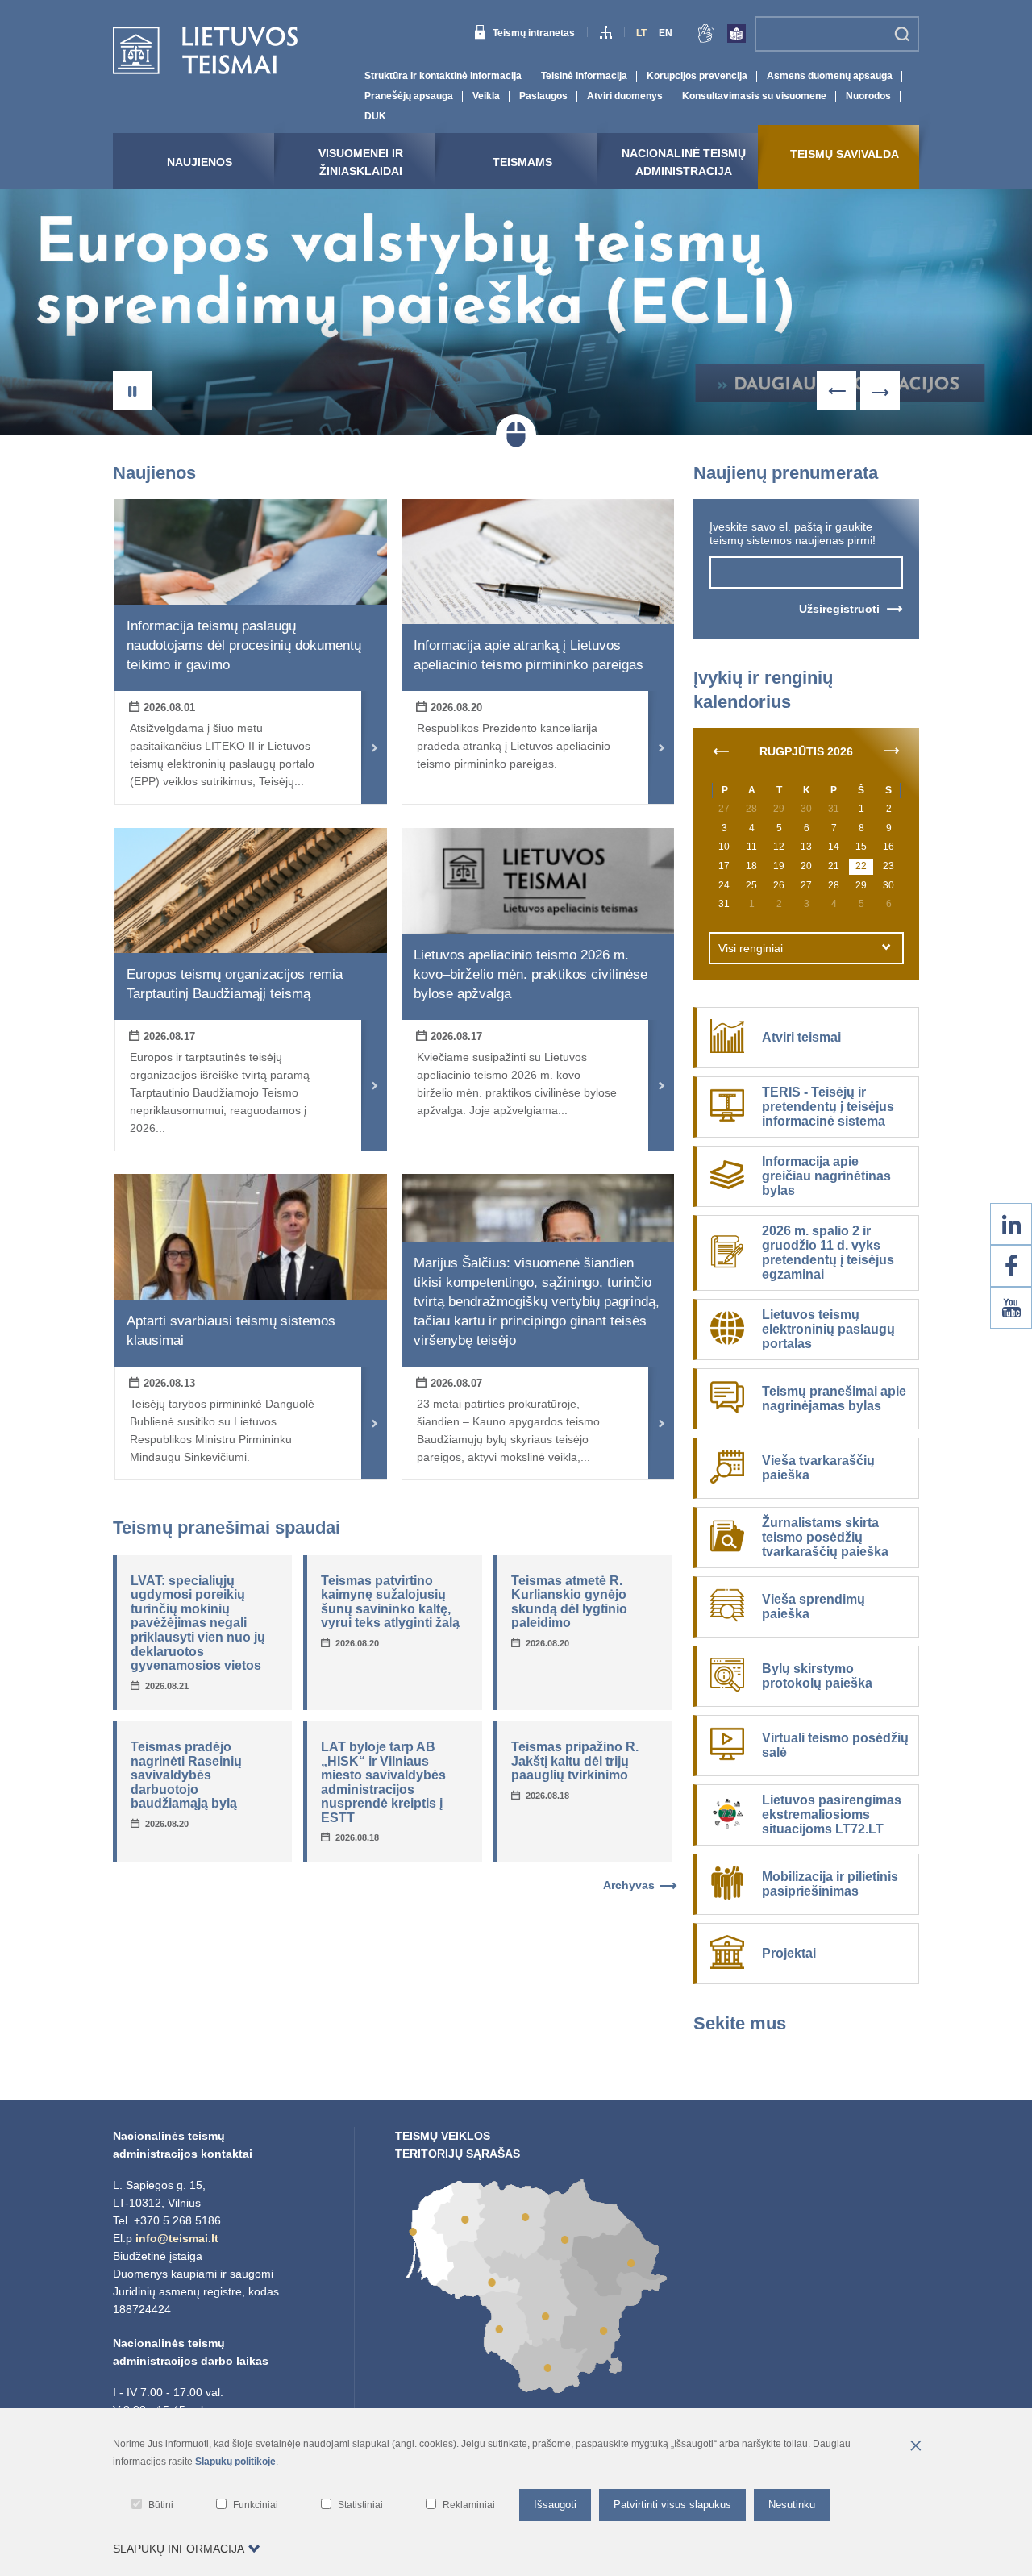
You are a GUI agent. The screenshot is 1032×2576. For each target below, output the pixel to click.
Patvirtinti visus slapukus (672, 2505)
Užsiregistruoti (839, 609)
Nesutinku (792, 2505)
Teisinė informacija (584, 76)
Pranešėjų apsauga (409, 96)
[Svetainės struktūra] (606, 35)
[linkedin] (1011, 1224)
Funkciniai (256, 2505)
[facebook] (1011, 1266)
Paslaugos (543, 96)
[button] (133, 391)
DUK (375, 116)
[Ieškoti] (902, 34)
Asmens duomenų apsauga (830, 76)
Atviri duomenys (625, 96)
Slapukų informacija (179, 2549)
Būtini (161, 2505)
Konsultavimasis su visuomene (754, 96)
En (666, 33)
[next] (892, 750)
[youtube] (1011, 1308)
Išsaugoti (555, 2505)
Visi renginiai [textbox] (751, 948)
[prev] (721, 750)
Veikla (486, 96)
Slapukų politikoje (235, 2462)
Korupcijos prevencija (697, 76)
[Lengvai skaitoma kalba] (737, 36)
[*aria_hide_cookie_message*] (915, 2447)
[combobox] (806, 948)
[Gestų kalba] (706, 36)
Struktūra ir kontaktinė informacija (443, 76)
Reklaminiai (469, 2505)
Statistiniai (360, 2505)
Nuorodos (868, 96)
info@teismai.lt (177, 2238)
